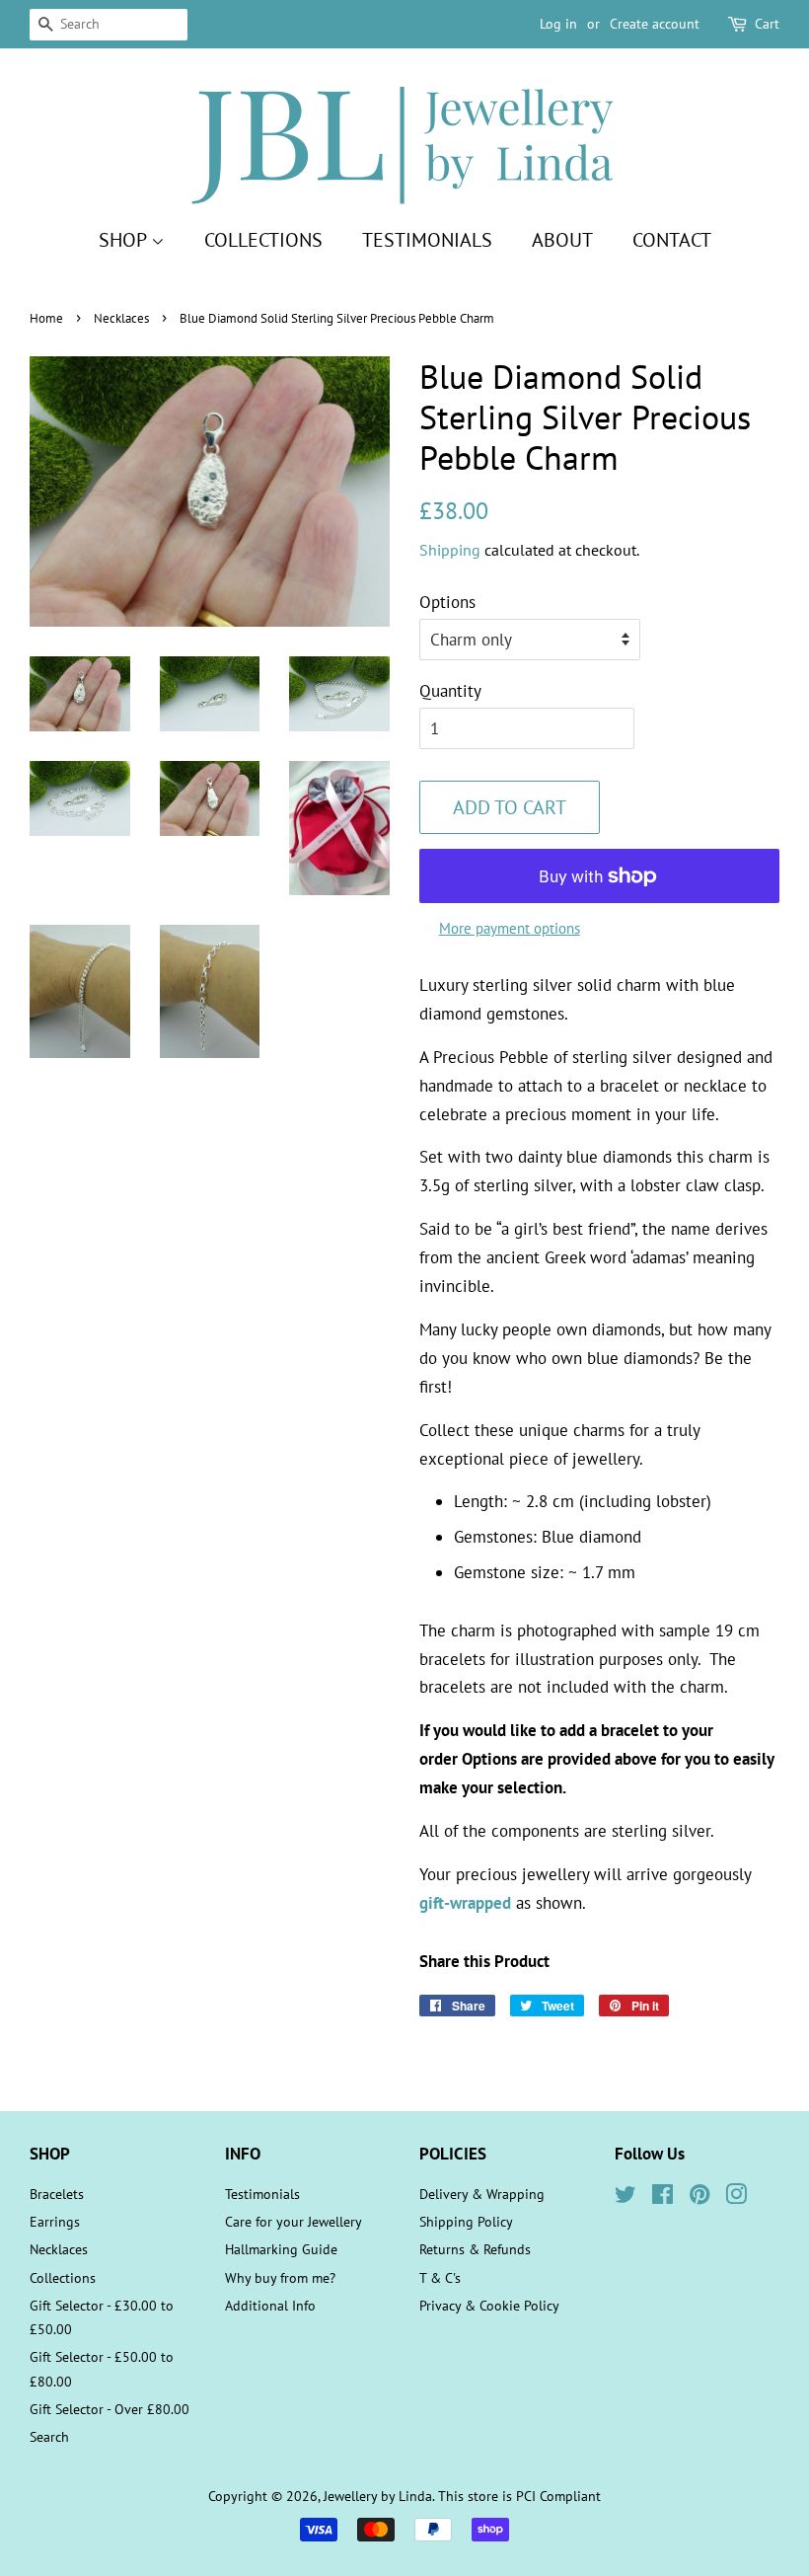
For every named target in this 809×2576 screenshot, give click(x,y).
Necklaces (121, 318)
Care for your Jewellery (294, 2221)
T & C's (440, 2277)
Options (447, 602)
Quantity (450, 691)
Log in (558, 24)
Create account (655, 24)
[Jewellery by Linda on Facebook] (662, 2197)
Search (49, 2436)
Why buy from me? (280, 2277)
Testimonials (427, 240)
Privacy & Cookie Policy (489, 2305)
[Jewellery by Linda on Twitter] (625, 2197)
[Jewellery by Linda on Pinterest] (699, 2197)
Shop (125, 240)
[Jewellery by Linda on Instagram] (736, 2197)
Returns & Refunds (475, 2249)
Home (46, 318)
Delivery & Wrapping (482, 2194)
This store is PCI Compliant (519, 2496)
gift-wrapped (465, 1903)
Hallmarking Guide (281, 2249)
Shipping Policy (466, 2221)
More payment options (510, 928)
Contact (672, 240)
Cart (767, 24)
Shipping (450, 550)
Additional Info (270, 2305)
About (562, 240)
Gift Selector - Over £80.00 (110, 2409)
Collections (263, 240)
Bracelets (57, 2194)
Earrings (55, 2221)
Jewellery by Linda (378, 2496)
